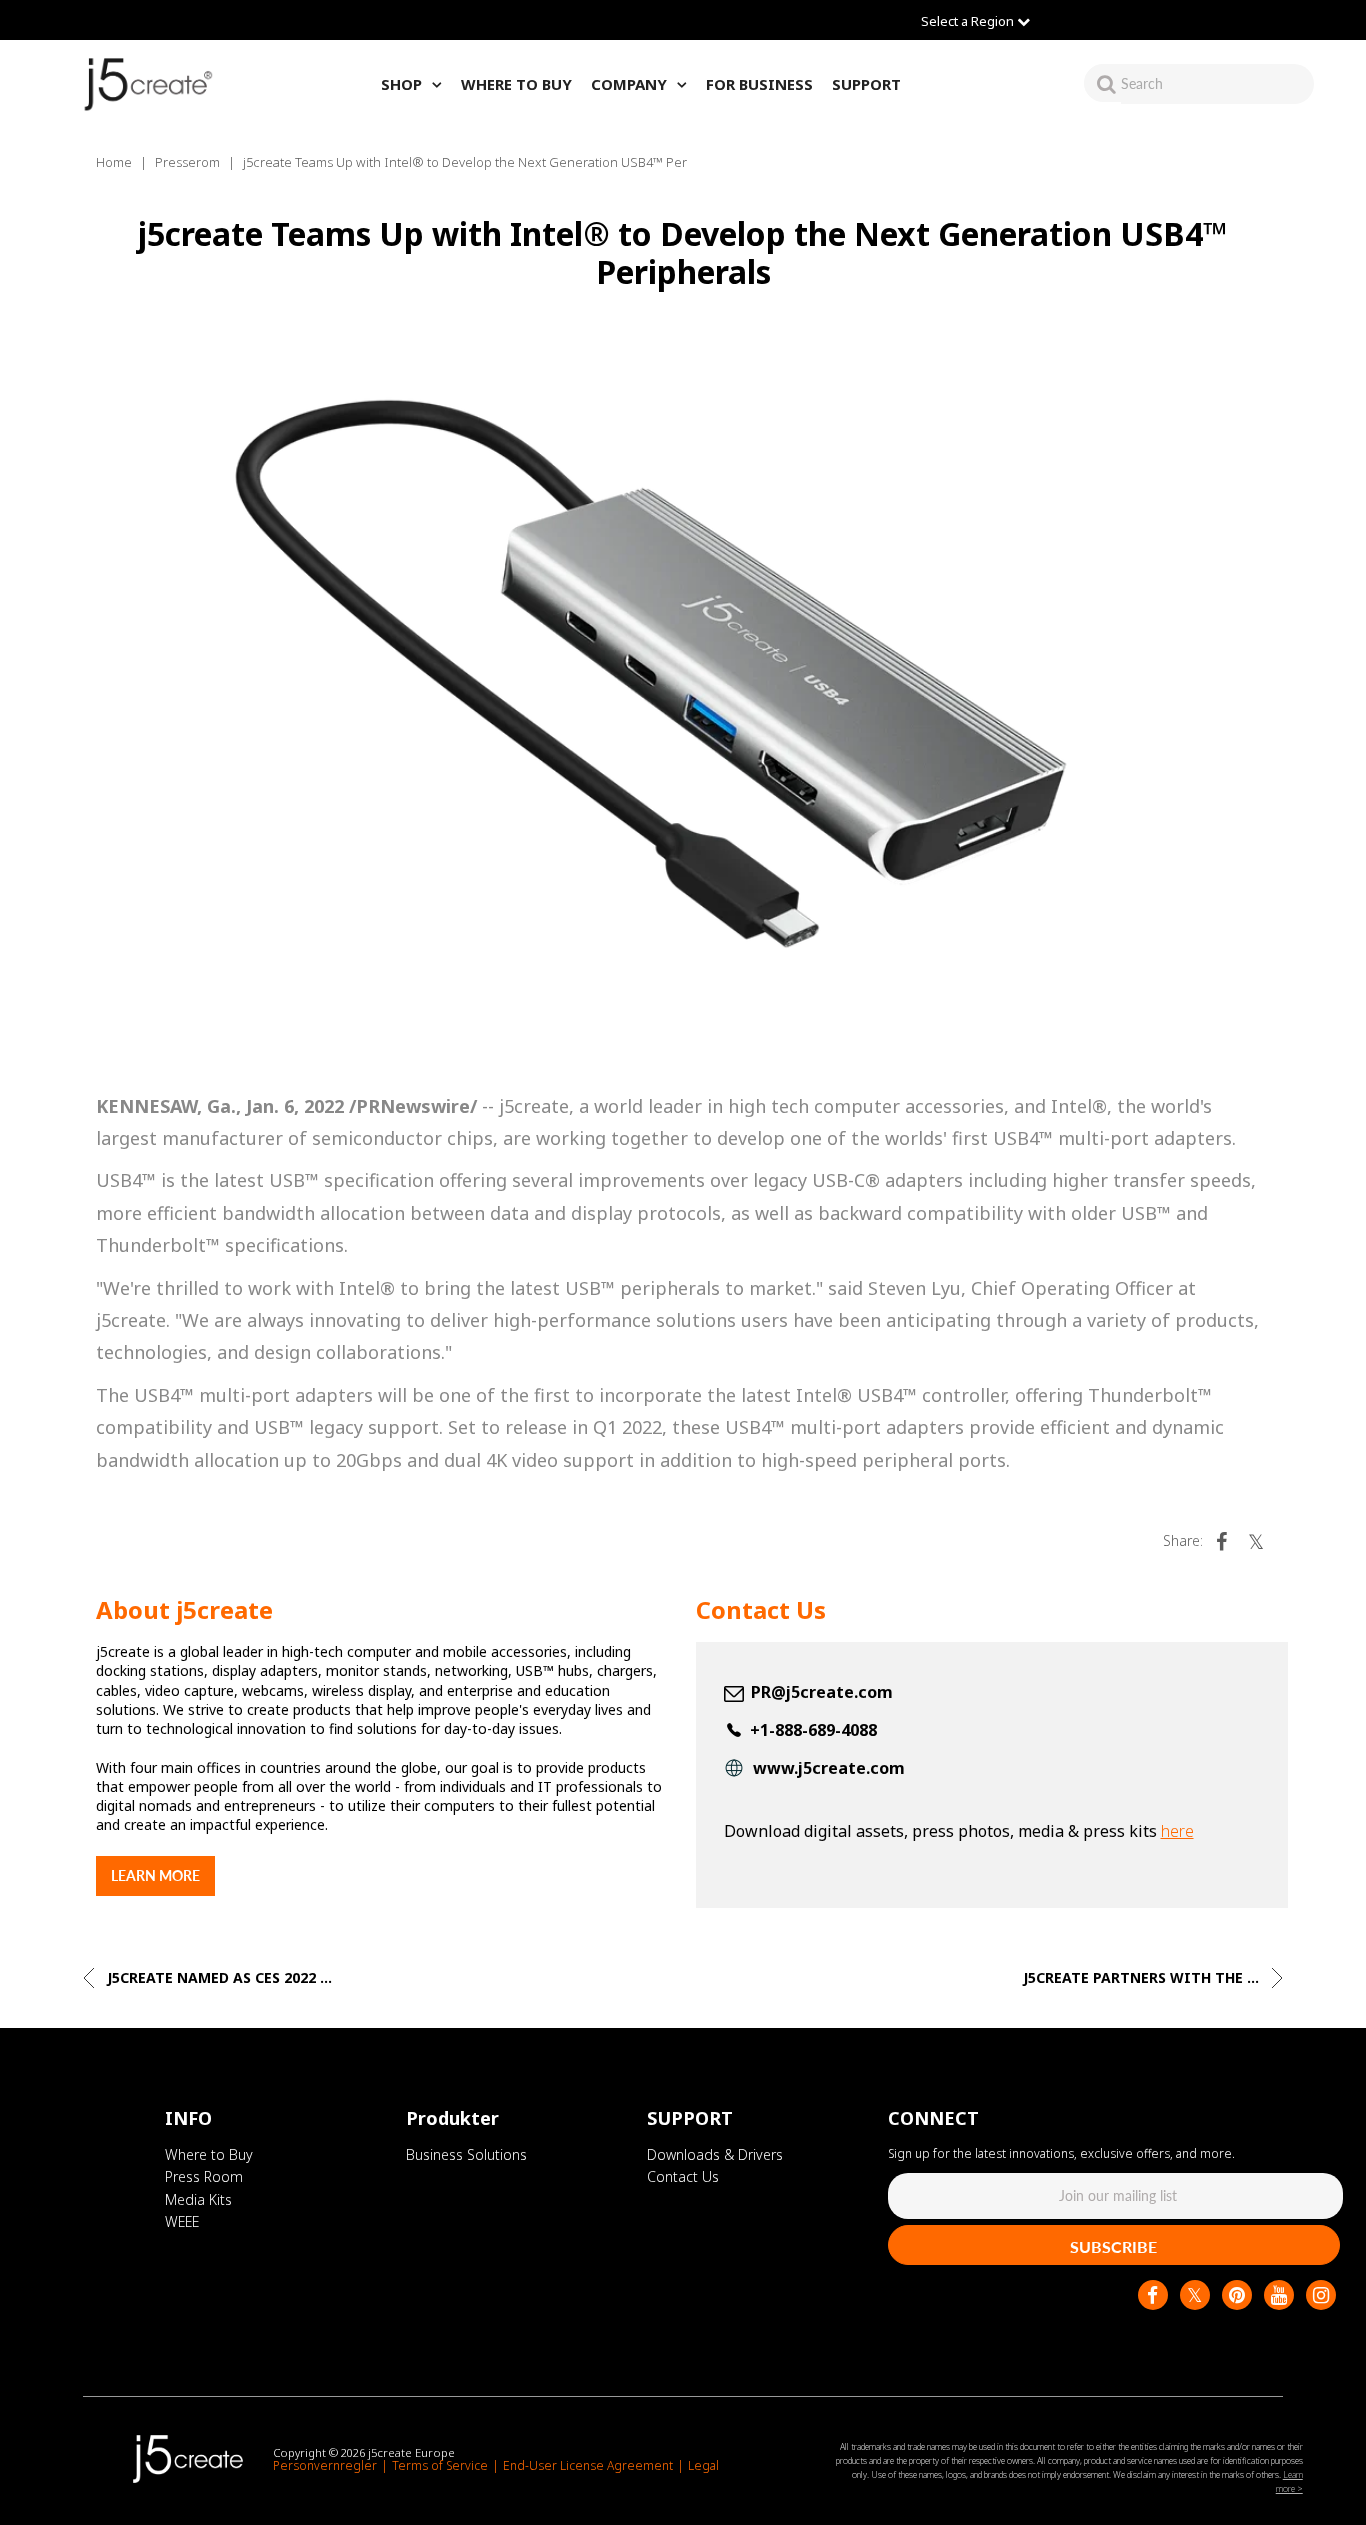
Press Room (204, 2176)
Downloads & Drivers (715, 2154)
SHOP (401, 84)
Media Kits (198, 2199)
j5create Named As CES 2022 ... (217, 1977)
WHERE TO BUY (516, 84)
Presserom (187, 162)
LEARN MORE (155, 1875)
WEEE (182, 2221)
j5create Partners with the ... (1143, 1977)
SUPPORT (866, 84)
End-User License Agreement (588, 2465)
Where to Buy (209, 2154)
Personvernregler (325, 2465)
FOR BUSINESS (759, 84)
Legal (703, 2465)
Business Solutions (466, 2154)
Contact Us (683, 2176)
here (1177, 1831)
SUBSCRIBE (1113, 2246)
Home (114, 162)
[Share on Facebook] (1222, 1541)
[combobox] (1217, 83)
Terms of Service (440, 2465)
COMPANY (629, 84)
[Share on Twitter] (1256, 1541)
